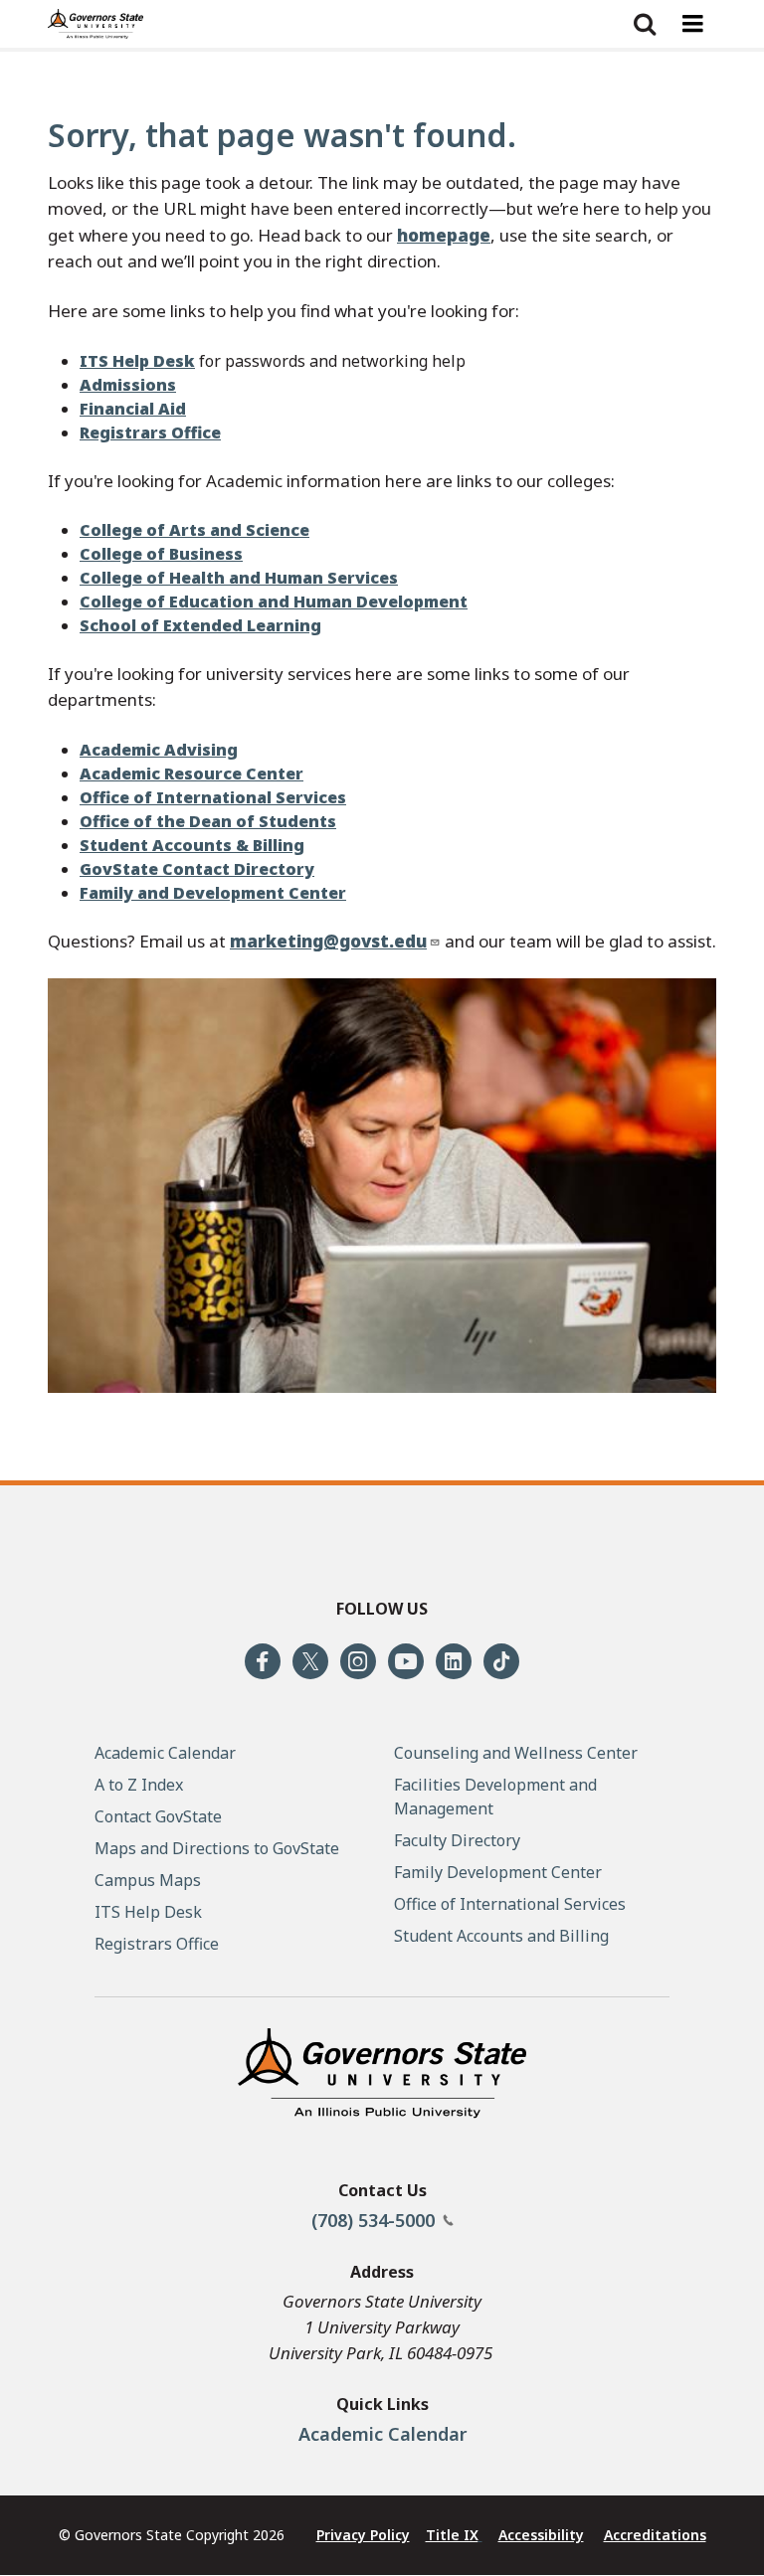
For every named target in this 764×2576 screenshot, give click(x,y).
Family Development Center (498, 1872)
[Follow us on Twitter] (310, 1661)
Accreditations (655, 2535)
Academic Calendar (382, 2434)
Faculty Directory (457, 1840)
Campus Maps (148, 1880)
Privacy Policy (363, 2535)
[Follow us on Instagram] (358, 1661)
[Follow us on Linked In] (454, 1661)
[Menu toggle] (692, 24)
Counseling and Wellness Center (516, 1753)
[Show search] (645, 24)
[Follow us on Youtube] (406, 1661)
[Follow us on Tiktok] (501, 1661)
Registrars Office (157, 1944)
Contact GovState (158, 1816)
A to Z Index (139, 1785)
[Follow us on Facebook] (263, 1661)
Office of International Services (510, 1904)
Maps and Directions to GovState (217, 1848)
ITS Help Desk (148, 1912)
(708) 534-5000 (376, 2220)
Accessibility (541, 2535)
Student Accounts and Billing (501, 1936)
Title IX (452, 2535)
